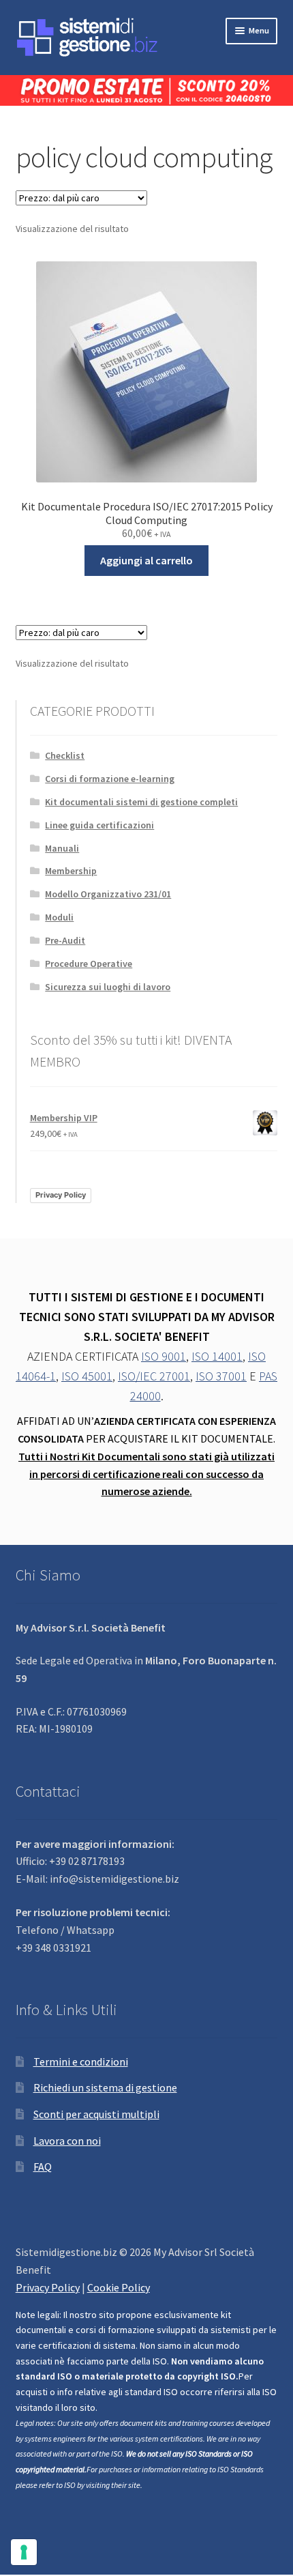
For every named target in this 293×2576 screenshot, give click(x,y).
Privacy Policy (61, 1195)
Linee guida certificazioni (99, 825)
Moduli (59, 917)
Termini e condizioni (81, 2061)
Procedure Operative (89, 964)
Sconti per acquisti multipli (96, 2114)
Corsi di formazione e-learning (110, 779)
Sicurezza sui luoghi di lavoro (108, 987)
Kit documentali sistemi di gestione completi (141, 802)
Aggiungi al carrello (146, 560)
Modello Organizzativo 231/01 (108, 894)
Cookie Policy (119, 2287)
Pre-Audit (65, 940)
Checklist (65, 755)
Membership (71, 871)
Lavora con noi (67, 2141)
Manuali (62, 848)
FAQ (43, 2167)
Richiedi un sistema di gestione (105, 2087)
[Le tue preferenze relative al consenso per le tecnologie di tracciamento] (24, 2552)
